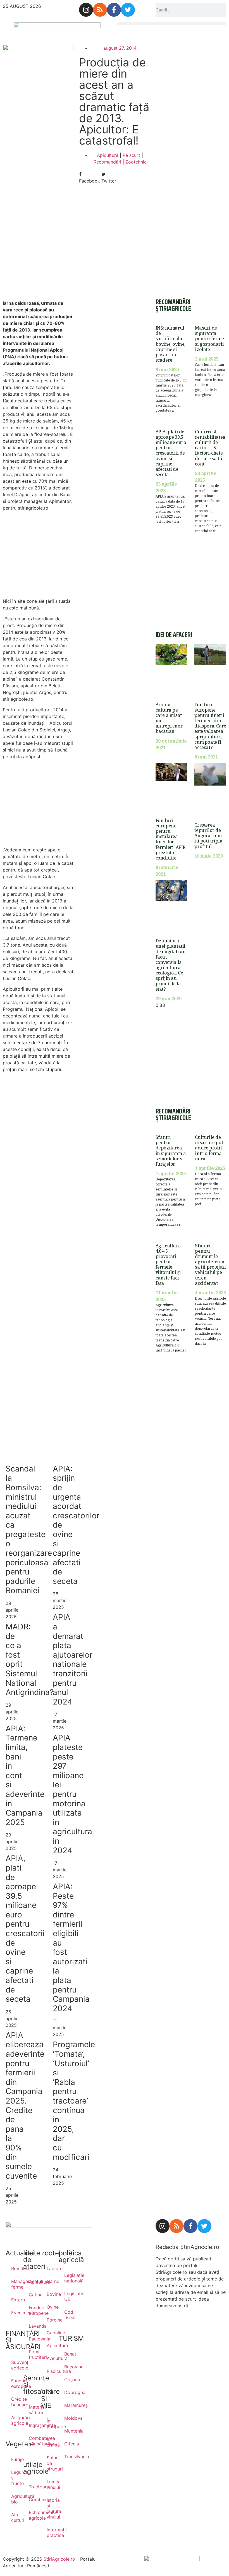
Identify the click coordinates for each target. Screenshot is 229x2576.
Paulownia (32, 2339)
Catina (32, 2295)
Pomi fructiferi (32, 2354)
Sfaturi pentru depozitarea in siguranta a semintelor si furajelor (171, 1151)
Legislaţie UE (67, 2296)
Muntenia (67, 2431)
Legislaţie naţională (67, 2278)
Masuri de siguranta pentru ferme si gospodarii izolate (209, 339)
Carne (50, 2281)
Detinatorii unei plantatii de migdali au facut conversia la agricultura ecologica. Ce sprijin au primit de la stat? (171, 965)
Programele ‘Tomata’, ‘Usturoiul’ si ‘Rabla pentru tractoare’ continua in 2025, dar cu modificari (74, 2101)
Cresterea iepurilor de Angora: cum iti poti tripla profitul (208, 836)
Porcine (50, 2320)
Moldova (67, 2418)
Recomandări (107, 162)
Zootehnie (136, 162)
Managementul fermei (14, 2284)
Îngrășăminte (32, 2425)
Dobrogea (67, 2392)
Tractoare (32, 2487)
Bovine (50, 2294)
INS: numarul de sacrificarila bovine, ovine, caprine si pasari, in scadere (170, 344)
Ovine (50, 2307)
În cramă (50, 2442)
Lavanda (32, 2326)
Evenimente (14, 2313)
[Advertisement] (38, 251)
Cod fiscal (67, 2315)
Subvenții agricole (14, 2365)
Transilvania (67, 2457)
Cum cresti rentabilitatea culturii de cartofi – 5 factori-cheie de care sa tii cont (210, 448)
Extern (14, 2300)
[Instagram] (86, 10)
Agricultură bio (14, 2499)
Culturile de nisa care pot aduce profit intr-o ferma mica (209, 1148)
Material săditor (32, 2410)
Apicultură (108, 155)
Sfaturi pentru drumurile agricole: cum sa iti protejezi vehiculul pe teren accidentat (210, 1264)
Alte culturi (14, 2517)
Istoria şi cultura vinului (50, 2508)
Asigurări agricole (14, 2420)
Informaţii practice (50, 2532)
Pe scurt (131, 155)
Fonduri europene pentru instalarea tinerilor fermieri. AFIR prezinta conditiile (170, 839)
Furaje (14, 2459)
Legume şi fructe (14, 2478)
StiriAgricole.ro (59, 2559)
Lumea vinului (50, 2484)
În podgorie (50, 2424)
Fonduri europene (14, 2383)
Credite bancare (14, 2402)
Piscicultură (50, 2371)
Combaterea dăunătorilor (32, 2441)
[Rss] (100, 10)
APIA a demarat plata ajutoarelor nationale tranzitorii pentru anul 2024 (73, 1659)
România (14, 2268)
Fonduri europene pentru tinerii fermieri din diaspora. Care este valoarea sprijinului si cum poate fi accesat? (210, 726)
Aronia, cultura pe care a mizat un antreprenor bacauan (169, 718)
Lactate (50, 2268)
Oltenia (67, 2444)
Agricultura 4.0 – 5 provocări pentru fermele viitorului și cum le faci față (168, 1264)
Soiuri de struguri (50, 2463)
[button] (172, 24)
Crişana (67, 2380)
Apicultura (32, 2282)
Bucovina (67, 2367)
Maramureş (67, 2405)
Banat (67, 2354)
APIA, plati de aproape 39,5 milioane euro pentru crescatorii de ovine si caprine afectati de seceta (25, 1929)
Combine (32, 2500)
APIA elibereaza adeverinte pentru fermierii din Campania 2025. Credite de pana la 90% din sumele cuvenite (25, 2106)
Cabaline (50, 2333)
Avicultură (50, 2358)
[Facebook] (114, 10)
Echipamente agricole (32, 2515)
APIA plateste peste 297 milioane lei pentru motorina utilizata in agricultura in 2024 (72, 1794)
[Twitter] (128, 10)
